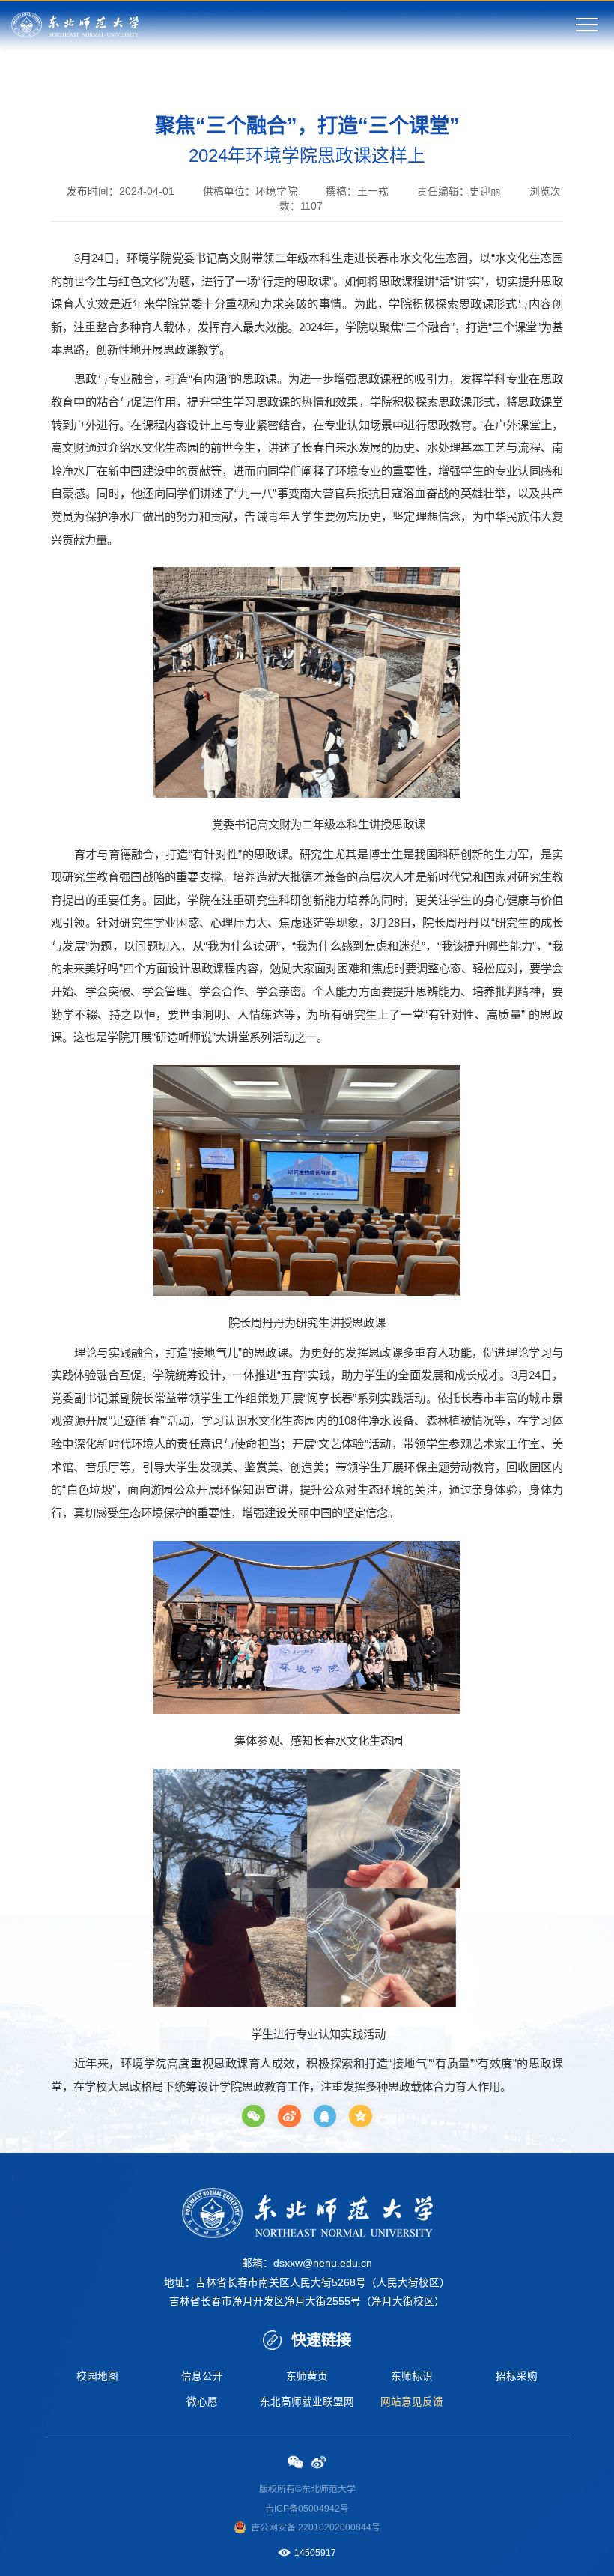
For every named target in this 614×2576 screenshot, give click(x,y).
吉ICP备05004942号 (307, 2509)
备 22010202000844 (329, 2527)
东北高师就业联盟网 (307, 2402)
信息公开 (202, 2376)
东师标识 (412, 2376)
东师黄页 (307, 2376)
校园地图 (97, 2376)
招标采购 (517, 2376)
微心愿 (202, 2402)
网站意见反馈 (412, 2402)
